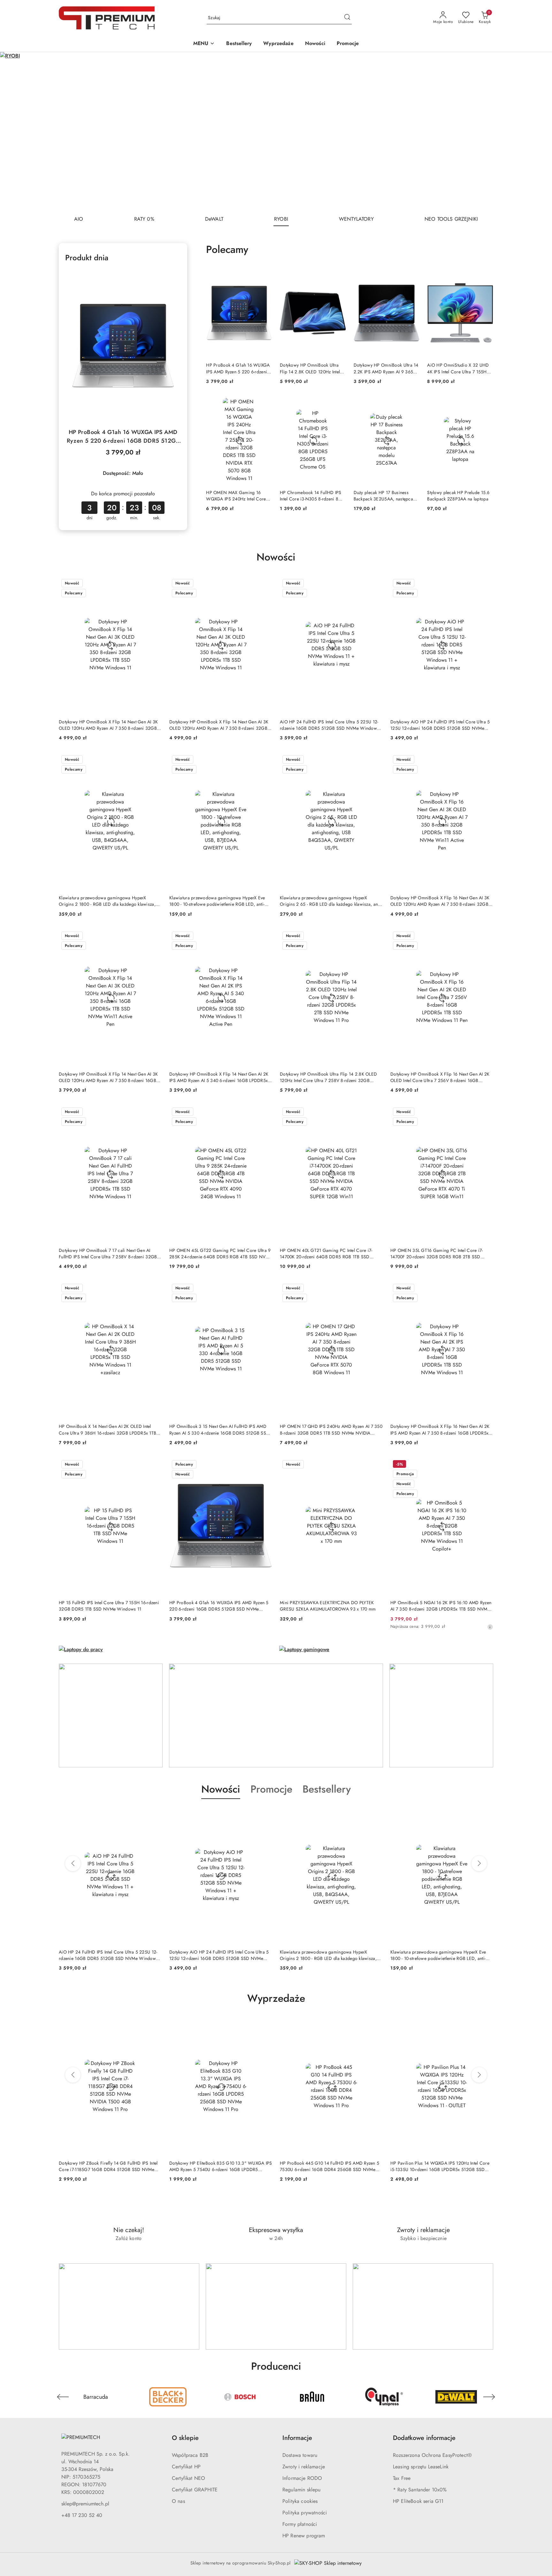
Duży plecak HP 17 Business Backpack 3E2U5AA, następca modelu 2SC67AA (383, 496)
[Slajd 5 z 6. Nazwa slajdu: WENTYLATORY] (276, 131)
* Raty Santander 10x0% (420, 2490)
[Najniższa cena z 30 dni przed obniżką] (490, 1627)
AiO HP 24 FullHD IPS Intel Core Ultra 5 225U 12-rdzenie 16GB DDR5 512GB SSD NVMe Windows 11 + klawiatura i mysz (329, 725)
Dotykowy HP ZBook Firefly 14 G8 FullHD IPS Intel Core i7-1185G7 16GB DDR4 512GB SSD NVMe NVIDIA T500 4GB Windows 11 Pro (108, 2166)
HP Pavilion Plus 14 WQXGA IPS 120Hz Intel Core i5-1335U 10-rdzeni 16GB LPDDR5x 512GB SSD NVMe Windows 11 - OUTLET (440, 2166)
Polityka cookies (300, 2501)
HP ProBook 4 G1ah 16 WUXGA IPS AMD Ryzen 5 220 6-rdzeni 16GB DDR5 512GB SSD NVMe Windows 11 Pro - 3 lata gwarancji (123, 437)
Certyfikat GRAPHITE (195, 2490)
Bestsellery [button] (327, 1789)
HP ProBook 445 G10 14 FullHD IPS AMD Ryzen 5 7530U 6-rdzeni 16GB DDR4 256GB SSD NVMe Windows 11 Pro (330, 2166)
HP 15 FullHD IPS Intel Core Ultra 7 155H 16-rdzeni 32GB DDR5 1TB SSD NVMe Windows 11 (109, 1606)
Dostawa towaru (300, 2455)
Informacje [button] (297, 2438)
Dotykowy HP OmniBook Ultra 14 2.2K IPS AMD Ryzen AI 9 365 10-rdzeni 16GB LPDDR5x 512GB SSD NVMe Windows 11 (386, 368)
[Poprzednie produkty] (73, 1863)
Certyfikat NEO (188, 2478)
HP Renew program (304, 2536)
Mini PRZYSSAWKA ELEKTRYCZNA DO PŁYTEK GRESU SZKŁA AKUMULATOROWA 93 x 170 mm (328, 1606)
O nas (178, 2501)
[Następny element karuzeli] (489, 2397)
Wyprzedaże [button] (276, 1998)
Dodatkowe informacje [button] (424, 2438)
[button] (204, 44)
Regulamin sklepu (302, 2490)
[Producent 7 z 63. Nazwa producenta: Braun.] (240, 2397)
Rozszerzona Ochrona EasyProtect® (432, 2455)
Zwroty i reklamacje (304, 2467)
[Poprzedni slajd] (14, 131)
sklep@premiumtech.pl (85, 2504)
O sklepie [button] (185, 2438)
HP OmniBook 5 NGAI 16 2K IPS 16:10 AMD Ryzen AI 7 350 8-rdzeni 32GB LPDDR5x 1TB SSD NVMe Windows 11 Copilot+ (441, 1606)
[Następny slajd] (538, 131)
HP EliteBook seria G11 (418, 2501)
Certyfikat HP (186, 2467)
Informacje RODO (302, 2478)
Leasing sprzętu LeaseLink (421, 2467)
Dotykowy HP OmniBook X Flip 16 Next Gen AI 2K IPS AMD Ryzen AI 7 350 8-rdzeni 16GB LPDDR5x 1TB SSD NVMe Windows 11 (440, 1429)
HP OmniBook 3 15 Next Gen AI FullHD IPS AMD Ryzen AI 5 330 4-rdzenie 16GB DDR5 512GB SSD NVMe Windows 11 (219, 1429)
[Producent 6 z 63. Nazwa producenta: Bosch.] (168, 2397)
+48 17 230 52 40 (82, 2515)
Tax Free (402, 2478)
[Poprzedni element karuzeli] (63, 2397)
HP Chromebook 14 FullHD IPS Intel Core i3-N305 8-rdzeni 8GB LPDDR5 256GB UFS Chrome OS (312, 496)
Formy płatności (300, 2524)
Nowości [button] (221, 1789)
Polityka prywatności (305, 2513)
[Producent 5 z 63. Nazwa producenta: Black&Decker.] (96, 2397)
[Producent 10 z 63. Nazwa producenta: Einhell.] (456, 2397)
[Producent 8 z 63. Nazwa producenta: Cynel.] (312, 2397)
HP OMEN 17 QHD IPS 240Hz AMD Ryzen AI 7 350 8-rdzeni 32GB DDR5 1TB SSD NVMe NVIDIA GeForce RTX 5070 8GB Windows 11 (331, 1429)
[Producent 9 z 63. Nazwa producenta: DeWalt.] (384, 2397)
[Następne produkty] (479, 1863)
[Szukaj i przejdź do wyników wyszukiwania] (347, 18)
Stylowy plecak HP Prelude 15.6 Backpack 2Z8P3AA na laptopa (458, 496)
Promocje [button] (271, 1789)
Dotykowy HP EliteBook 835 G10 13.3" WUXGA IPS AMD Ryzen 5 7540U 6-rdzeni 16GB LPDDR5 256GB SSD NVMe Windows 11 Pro (221, 2166)
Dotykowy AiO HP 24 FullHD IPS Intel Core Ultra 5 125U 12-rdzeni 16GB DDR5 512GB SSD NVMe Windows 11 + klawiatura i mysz (440, 725)
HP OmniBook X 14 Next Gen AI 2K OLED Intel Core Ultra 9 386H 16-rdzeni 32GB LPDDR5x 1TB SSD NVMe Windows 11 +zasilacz (107, 1429)
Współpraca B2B (190, 2455)
